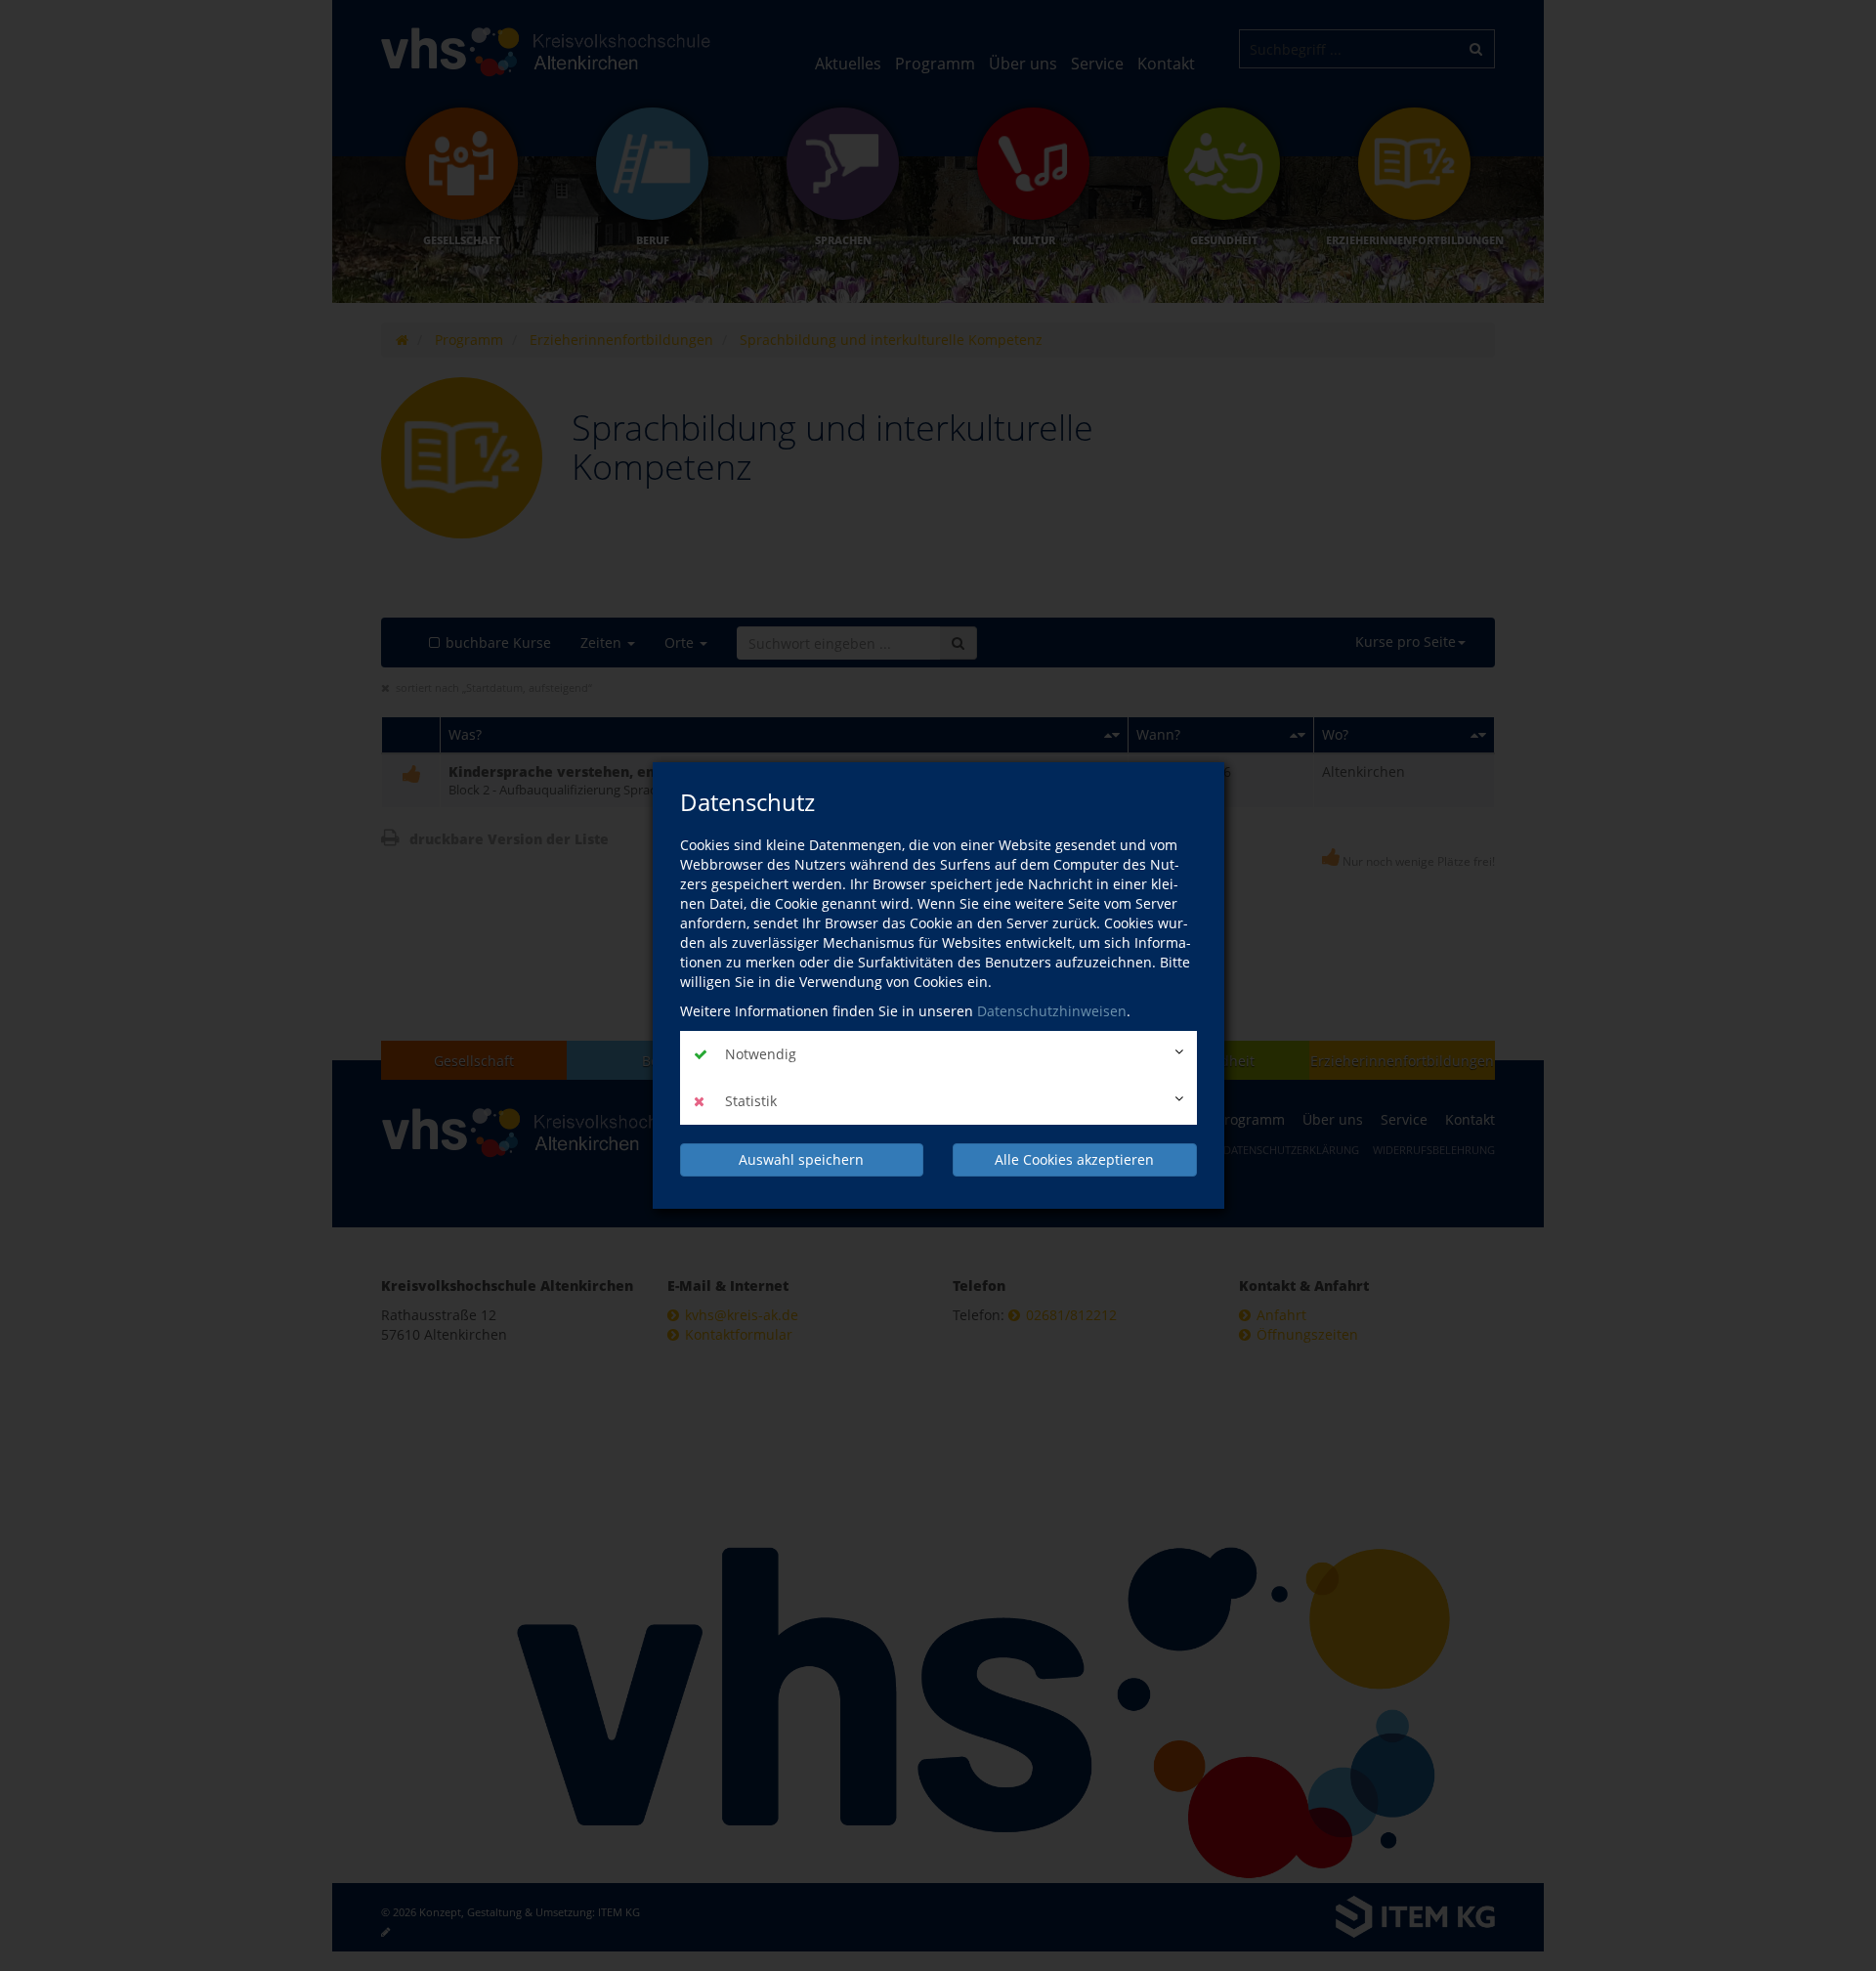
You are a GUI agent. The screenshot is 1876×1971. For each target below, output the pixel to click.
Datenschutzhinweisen (1052, 1011)
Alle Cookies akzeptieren (1074, 1159)
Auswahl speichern (801, 1159)
